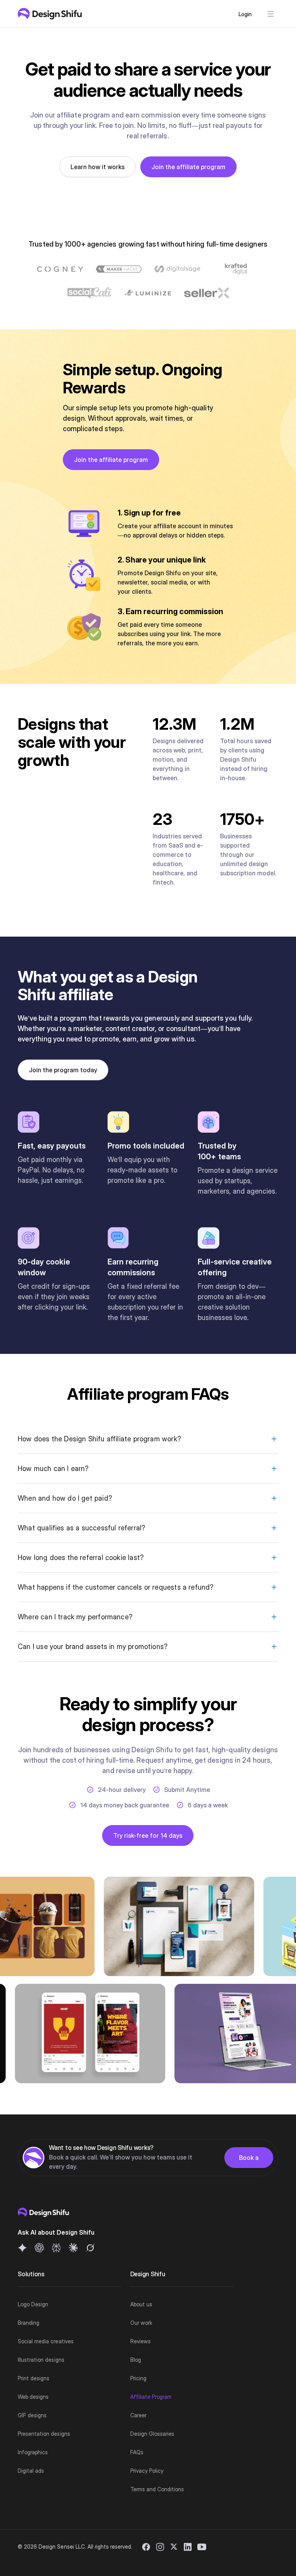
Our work (141, 2323)
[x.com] (174, 2547)
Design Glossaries (152, 2434)
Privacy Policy (147, 2471)
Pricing (138, 2378)
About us (141, 2304)
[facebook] (146, 2547)
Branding (29, 2323)
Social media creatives (46, 2341)
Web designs (33, 2397)
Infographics (33, 2452)
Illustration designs (41, 2360)
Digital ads (31, 2471)
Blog (136, 2360)
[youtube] (202, 2547)
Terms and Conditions (157, 2489)
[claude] (73, 2248)
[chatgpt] (39, 2248)
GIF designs (32, 2415)
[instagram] (160, 2547)
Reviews (140, 2341)
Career (138, 2415)
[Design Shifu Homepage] (50, 14)
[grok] (90, 2248)
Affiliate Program (151, 2397)
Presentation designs (44, 2434)
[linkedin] (188, 2547)
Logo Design (33, 2304)
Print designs (34, 2378)
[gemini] (22, 2248)
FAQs (137, 2452)
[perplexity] (56, 2248)
